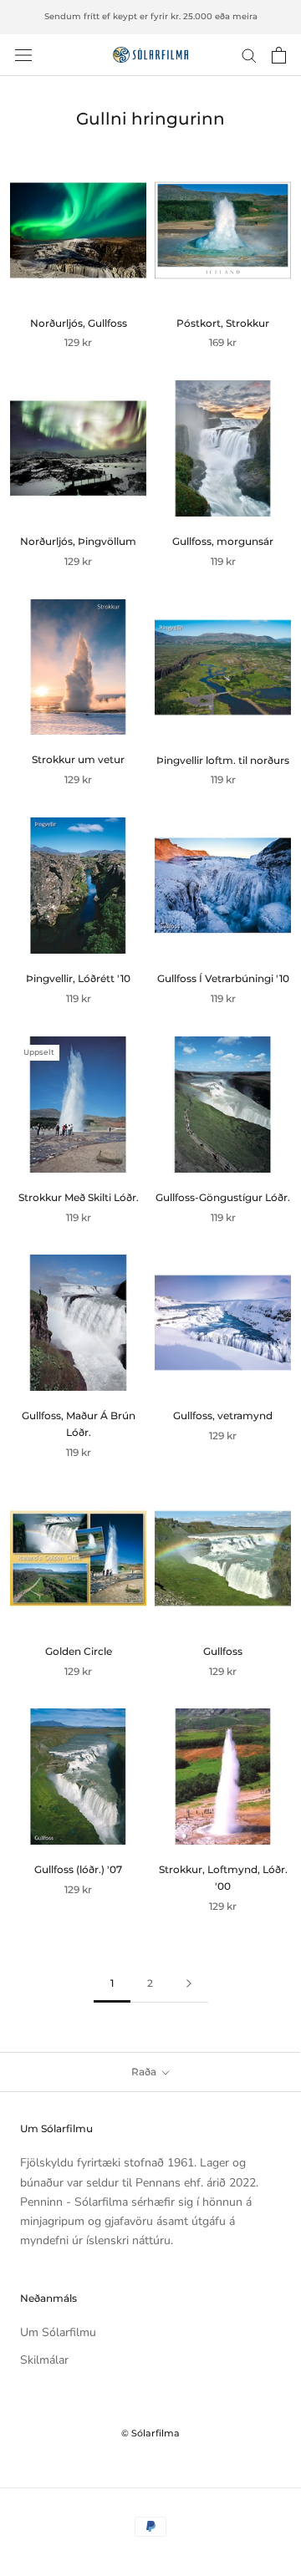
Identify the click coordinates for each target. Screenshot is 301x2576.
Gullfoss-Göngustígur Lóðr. (223, 1197)
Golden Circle (79, 1651)
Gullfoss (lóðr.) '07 (78, 1869)
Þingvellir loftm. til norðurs (223, 760)
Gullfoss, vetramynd (223, 1415)
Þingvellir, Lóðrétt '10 (78, 978)
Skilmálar (44, 2360)
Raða (145, 2072)
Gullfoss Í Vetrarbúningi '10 (223, 978)
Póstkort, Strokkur (223, 323)
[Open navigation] (23, 55)
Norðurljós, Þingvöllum (78, 541)
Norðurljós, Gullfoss (79, 323)
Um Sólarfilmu (58, 2332)
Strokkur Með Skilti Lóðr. (79, 1197)
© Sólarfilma (150, 2433)
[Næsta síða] (189, 1984)
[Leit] (249, 55)
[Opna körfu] (279, 55)
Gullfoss (223, 1651)
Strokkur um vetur (78, 759)
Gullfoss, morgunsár (223, 541)
